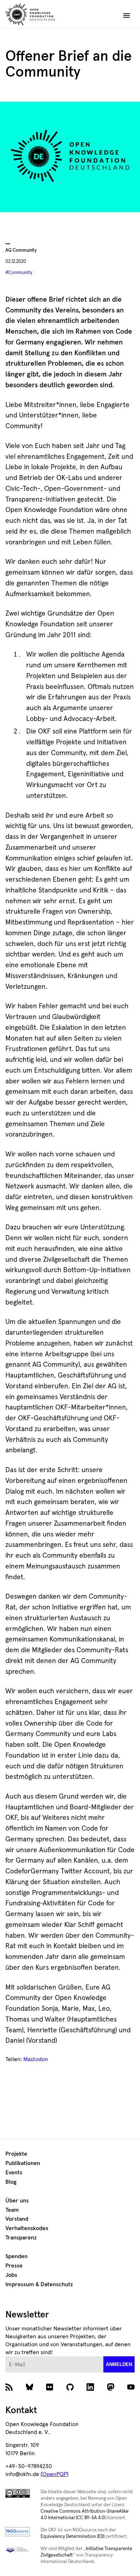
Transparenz (21, 2238)
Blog (11, 2182)
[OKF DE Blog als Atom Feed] (9, 2389)
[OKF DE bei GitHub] (70, 2389)
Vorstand (17, 2219)
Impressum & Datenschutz (39, 2284)
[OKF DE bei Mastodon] (111, 2389)
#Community (19, 273)
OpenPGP (55, 2474)
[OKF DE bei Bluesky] (30, 2389)
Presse (14, 2266)
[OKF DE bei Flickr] (50, 2389)
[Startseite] (46, 15)
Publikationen (23, 2163)
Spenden (17, 2256)
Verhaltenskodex (27, 2228)
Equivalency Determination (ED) (73, 2537)
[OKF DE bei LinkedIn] (90, 2389)
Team (12, 2210)
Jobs (11, 2275)
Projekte (16, 2154)
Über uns (17, 2201)
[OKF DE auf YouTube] (131, 2389)
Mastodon (36, 2059)
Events (14, 2173)
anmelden (119, 2364)
